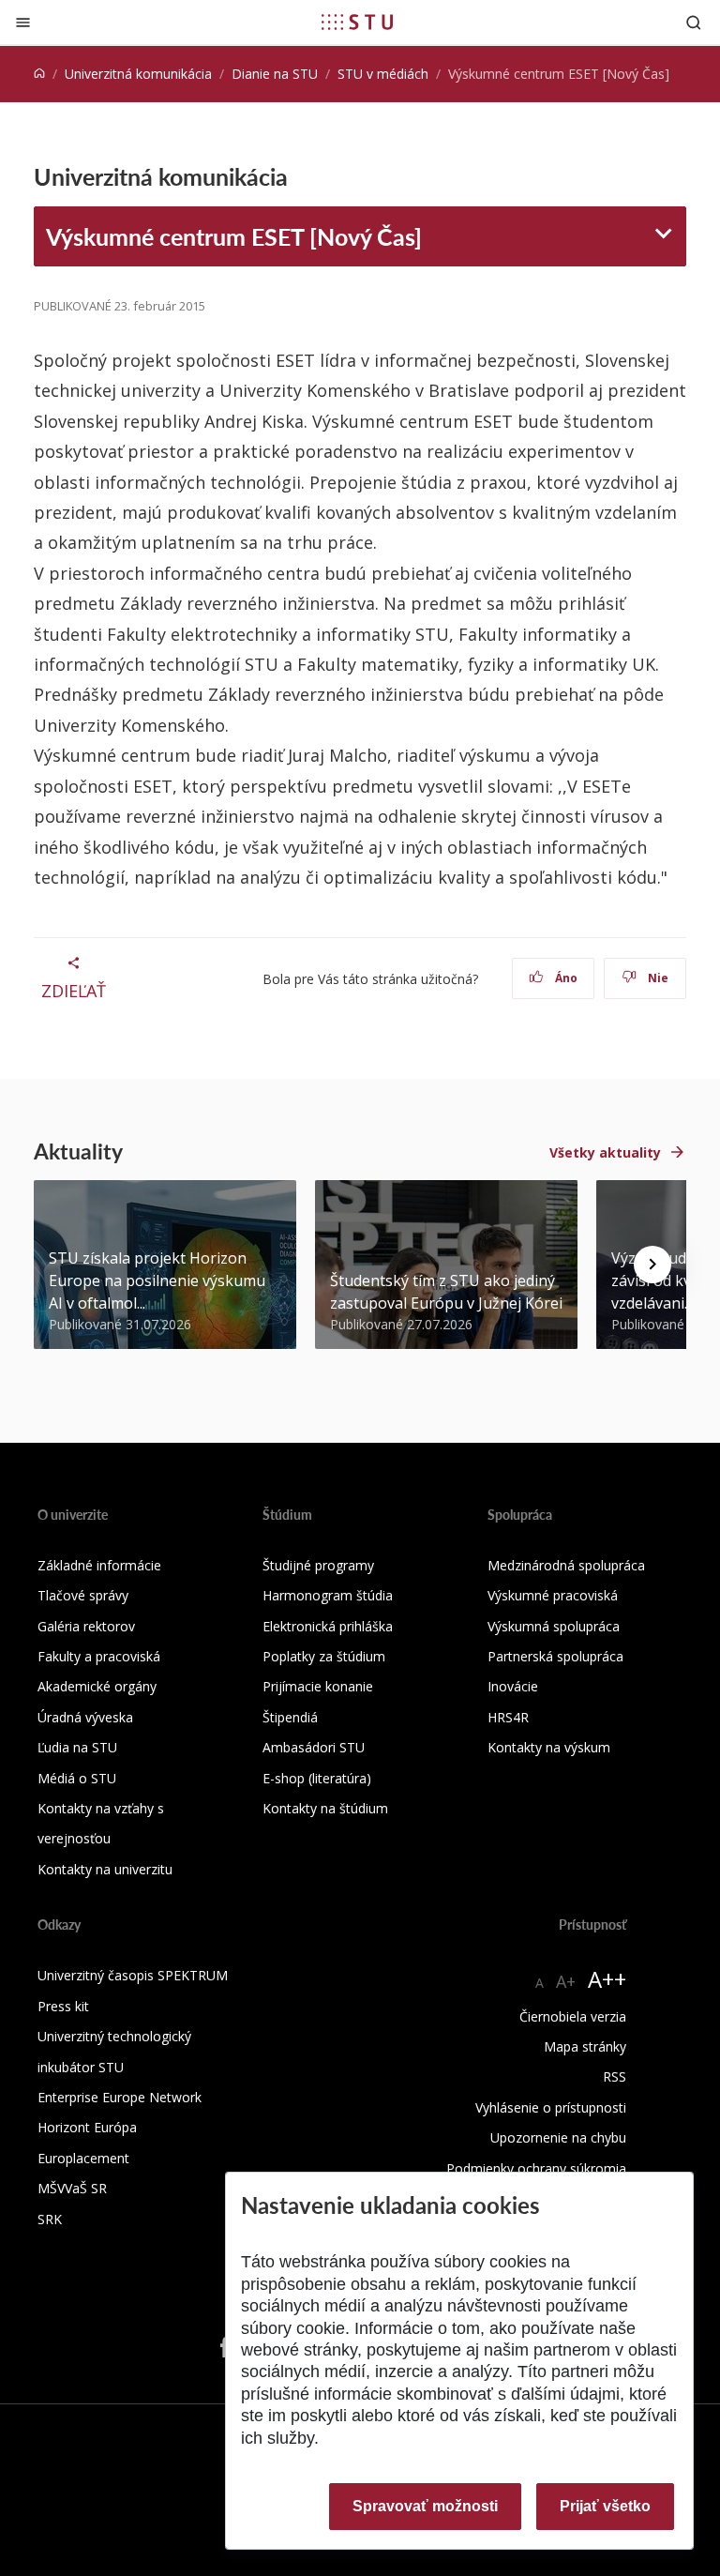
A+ (566, 1981)
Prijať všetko (605, 2506)
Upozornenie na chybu (558, 2137)
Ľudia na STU (77, 1747)
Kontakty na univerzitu (105, 1869)
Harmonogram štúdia (328, 1595)
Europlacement (83, 2158)
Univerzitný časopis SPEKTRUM (133, 1975)
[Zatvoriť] (23, 22)
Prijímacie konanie (318, 1686)
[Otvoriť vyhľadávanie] (694, 22)
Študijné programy (318, 1565)
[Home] (39, 74)
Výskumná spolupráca (554, 1626)
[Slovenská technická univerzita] (357, 22)
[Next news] (652, 1265)
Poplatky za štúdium (324, 1656)
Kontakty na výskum (549, 1747)
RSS (615, 2076)
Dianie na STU (275, 74)
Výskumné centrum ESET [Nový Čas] (234, 236)
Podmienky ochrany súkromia (536, 2168)
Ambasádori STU (314, 1747)
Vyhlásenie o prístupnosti (551, 2107)
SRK (50, 2219)
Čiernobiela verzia (573, 2016)
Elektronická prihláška (328, 1626)
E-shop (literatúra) (317, 1778)
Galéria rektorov (86, 1626)
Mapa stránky (585, 2046)
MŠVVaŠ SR (72, 2188)
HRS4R (508, 1717)
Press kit (63, 2006)
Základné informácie (99, 1565)
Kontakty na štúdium (325, 1808)
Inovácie (513, 1686)
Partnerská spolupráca (555, 1656)
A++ (607, 1979)
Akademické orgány (97, 1686)
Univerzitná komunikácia (138, 74)
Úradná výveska (85, 1717)
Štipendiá (290, 1717)
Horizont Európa (87, 2127)
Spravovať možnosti (425, 2506)
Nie (657, 978)
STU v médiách (383, 74)
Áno (565, 978)
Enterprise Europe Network (120, 2097)
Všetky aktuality (605, 1152)
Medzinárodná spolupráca (566, 1565)
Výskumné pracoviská (553, 1595)
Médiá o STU (77, 1778)
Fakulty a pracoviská (99, 1656)
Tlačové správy (83, 1595)
